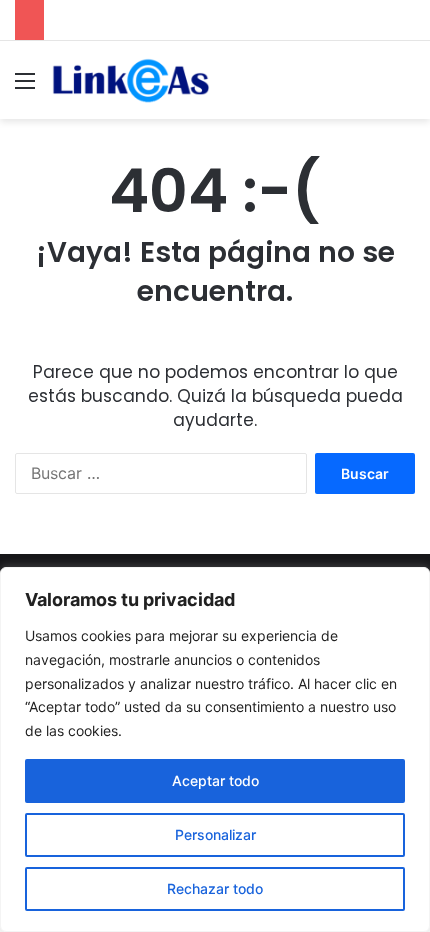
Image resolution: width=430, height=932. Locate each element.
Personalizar (215, 834)
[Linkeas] (130, 80)
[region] (215, 749)
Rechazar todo (215, 888)
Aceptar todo (215, 780)
